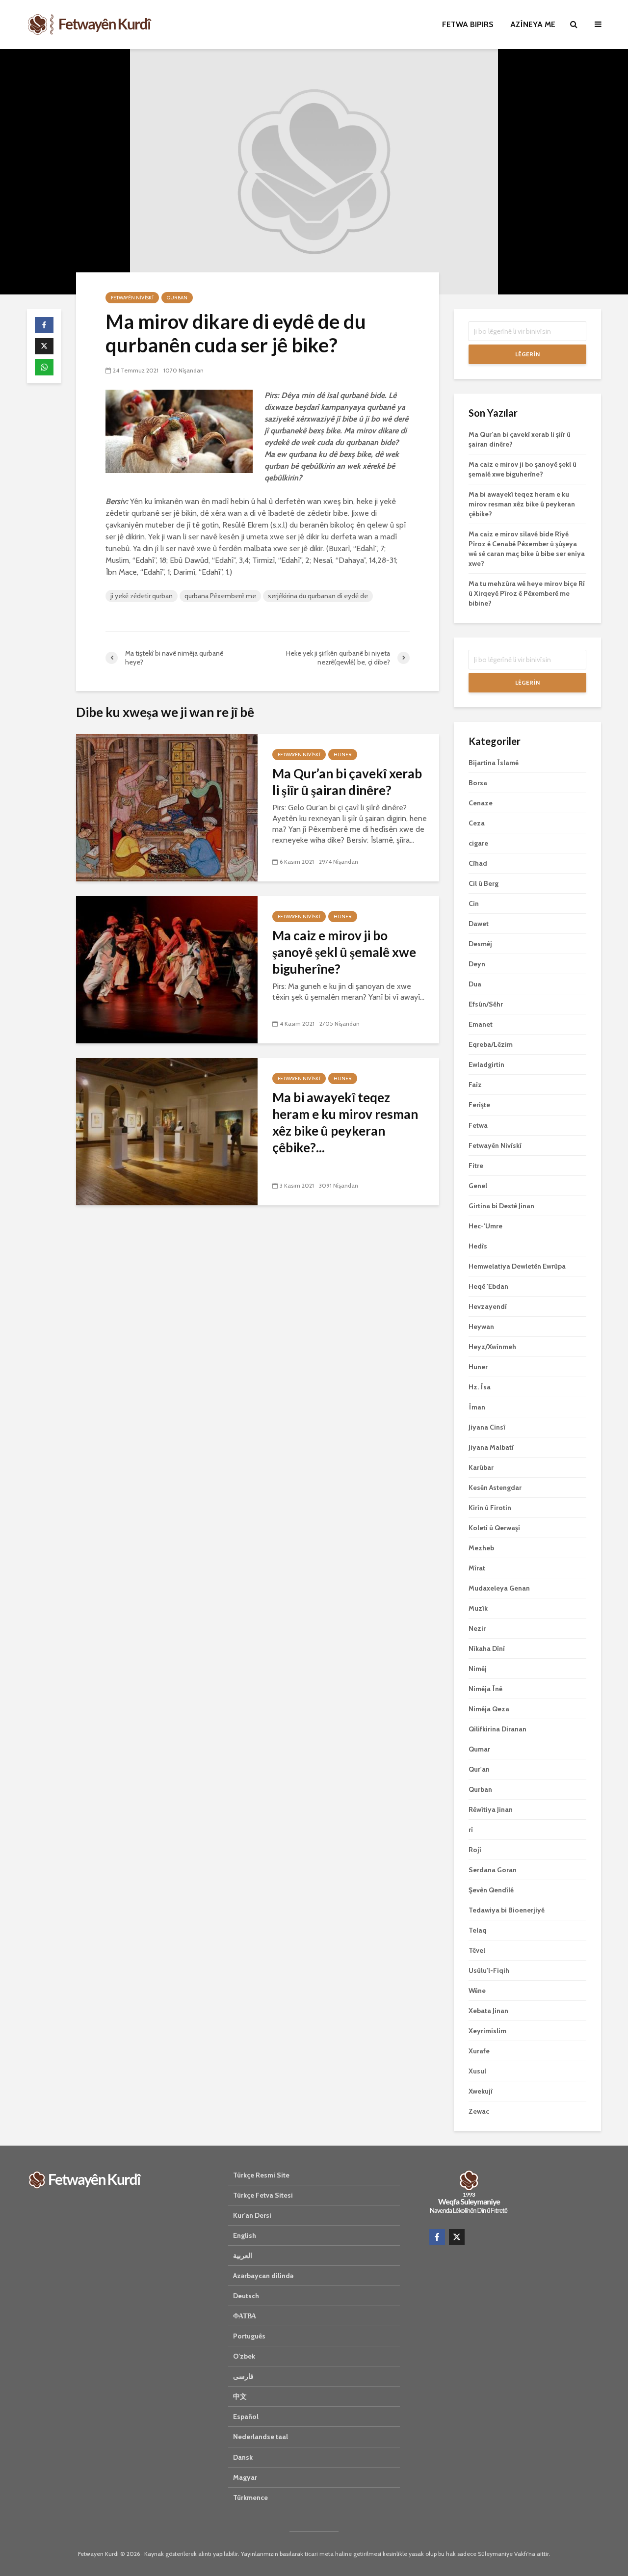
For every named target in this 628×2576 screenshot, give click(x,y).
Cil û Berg (484, 883)
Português (249, 2336)
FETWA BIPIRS (468, 24)
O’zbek (244, 2356)
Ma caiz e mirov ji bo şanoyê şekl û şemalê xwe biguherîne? (344, 952)
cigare (478, 843)
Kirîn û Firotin (490, 1508)
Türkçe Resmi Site (261, 2175)
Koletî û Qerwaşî (494, 1528)
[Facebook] (437, 2237)
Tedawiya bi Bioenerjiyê (507, 1910)
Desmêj (480, 944)
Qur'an (479, 1769)
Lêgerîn (527, 354)
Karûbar (481, 1467)
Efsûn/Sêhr (486, 1004)
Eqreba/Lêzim (491, 1044)
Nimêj (478, 1669)
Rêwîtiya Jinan (491, 1809)
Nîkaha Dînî (487, 1648)
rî (471, 1830)
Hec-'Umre (485, 1226)
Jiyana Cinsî (487, 1427)
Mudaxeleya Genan (499, 1588)
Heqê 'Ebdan (488, 1286)
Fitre (476, 1166)
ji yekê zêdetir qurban (142, 596)
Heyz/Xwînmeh (492, 1347)
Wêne (477, 1991)
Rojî (475, 1850)
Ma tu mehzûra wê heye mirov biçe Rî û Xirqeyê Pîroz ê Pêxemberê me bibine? (527, 593)
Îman (477, 1407)
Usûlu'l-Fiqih (489, 1970)
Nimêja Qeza (489, 1709)
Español (246, 2417)
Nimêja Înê (485, 1689)
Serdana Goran (493, 1870)
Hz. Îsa (480, 1387)
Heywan (481, 1327)
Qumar (479, 1749)
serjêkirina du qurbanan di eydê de (318, 596)
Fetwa (478, 1125)
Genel (478, 1186)
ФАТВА (245, 2316)
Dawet (479, 924)
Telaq (478, 1930)
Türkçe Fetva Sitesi (263, 2195)
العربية (243, 2256)
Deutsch (246, 2296)
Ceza (477, 823)
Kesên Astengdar (495, 1487)
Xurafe (479, 2051)
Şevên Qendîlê (491, 1890)
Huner (343, 755)
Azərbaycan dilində (263, 2276)
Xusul (477, 2071)
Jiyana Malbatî (491, 1447)
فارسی (243, 2376)
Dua (475, 984)
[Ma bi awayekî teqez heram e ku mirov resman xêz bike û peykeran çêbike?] (167, 1131)
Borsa (478, 783)
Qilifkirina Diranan (497, 1729)
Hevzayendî (488, 1306)
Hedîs (478, 1246)
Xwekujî (481, 2091)
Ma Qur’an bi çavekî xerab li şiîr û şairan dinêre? (347, 782)
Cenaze (481, 803)
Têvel (477, 1950)
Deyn (477, 964)
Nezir (477, 1628)
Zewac (479, 2111)
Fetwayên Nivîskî (132, 298)
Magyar (245, 2477)
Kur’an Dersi (252, 2215)
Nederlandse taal (261, 2437)
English (245, 2235)
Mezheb (481, 1548)
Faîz (475, 1085)
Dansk (243, 2457)
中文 (240, 2396)
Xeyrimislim (487, 2031)
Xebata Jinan (488, 2011)
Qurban (177, 298)
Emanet (481, 1024)
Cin (474, 903)
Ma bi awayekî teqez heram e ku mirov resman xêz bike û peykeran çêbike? (522, 504)
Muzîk (478, 1608)
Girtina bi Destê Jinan (501, 1206)
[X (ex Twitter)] (457, 2237)
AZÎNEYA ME (533, 24)
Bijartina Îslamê (494, 763)
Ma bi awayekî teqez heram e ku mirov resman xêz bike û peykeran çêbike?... (345, 1122)
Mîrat (477, 1568)
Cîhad (478, 863)
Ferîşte (479, 1105)
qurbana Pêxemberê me (220, 596)
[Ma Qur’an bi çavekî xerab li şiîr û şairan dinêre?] (167, 807)
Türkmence (250, 2497)
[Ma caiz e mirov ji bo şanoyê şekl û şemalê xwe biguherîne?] (167, 969)
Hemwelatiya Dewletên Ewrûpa (517, 1266)
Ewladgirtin (486, 1064)
